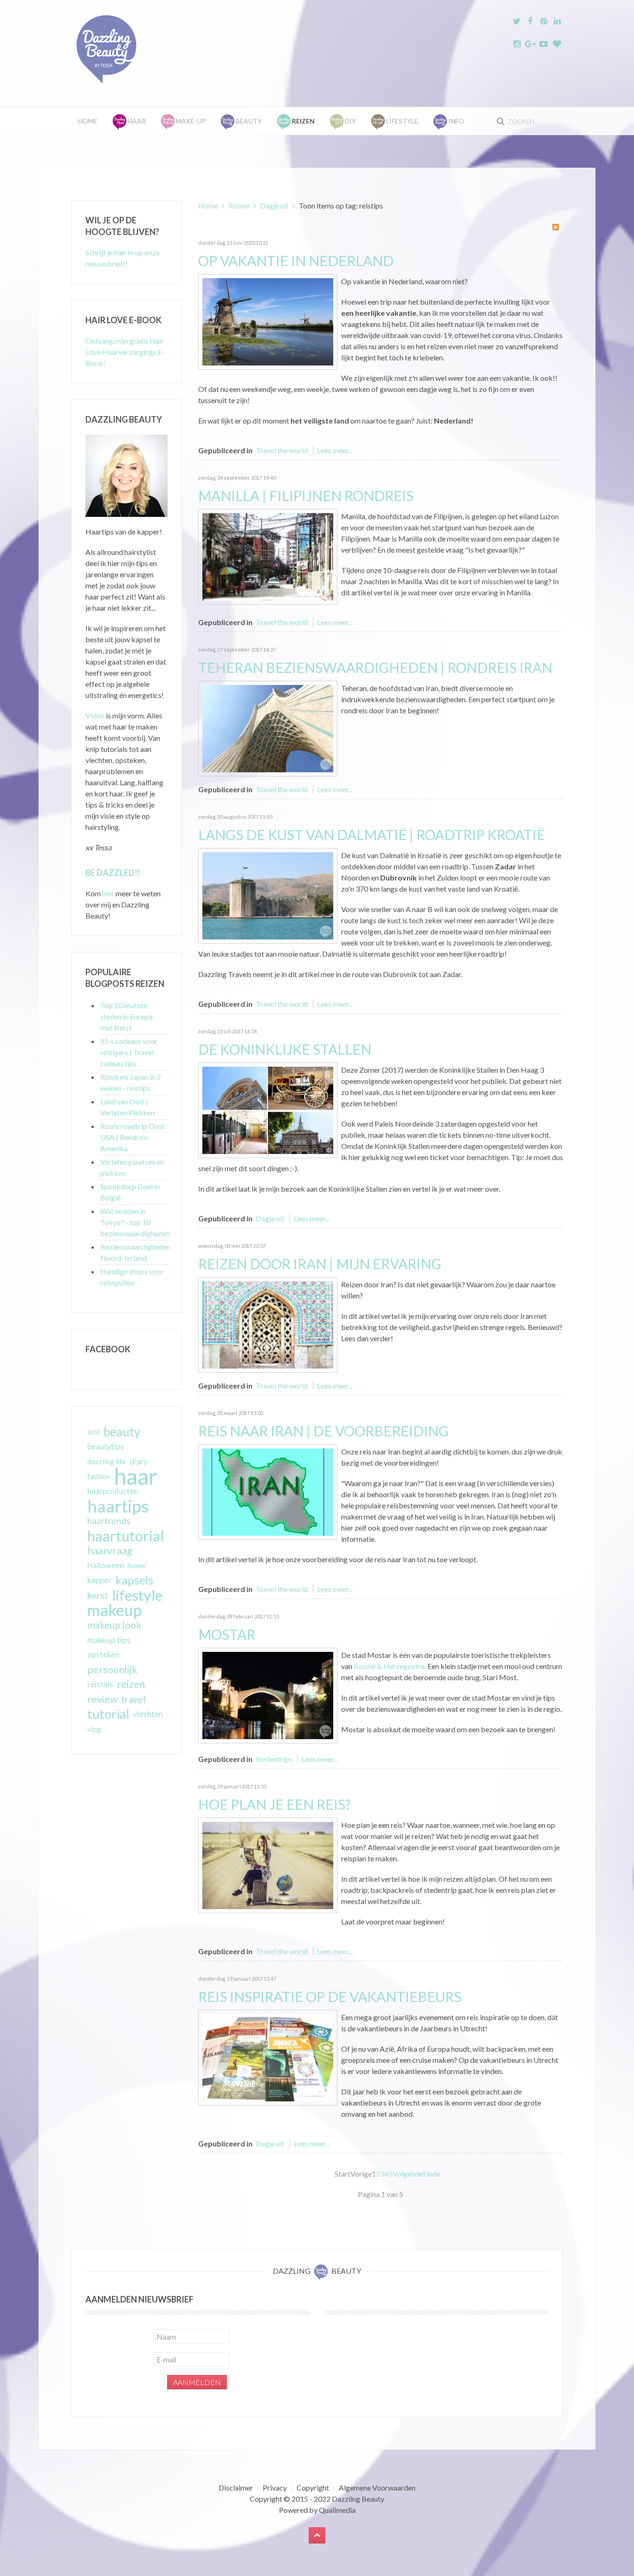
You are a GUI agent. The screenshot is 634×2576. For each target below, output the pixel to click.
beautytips (106, 1447)
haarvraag (110, 1550)
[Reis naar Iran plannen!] (268, 1491)
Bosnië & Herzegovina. (390, 1666)
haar (136, 1476)
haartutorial (126, 1536)
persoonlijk (112, 1670)
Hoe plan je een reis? (275, 1804)
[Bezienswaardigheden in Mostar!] (268, 1694)
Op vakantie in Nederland (296, 261)
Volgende (408, 2174)
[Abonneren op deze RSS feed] (556, 227)
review (102, 1699)
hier (108, 893)
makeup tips (109, 1640)
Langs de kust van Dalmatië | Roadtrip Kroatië (372, 835)
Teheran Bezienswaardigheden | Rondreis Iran (375, 667)
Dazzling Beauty (358, 2499)
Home (88, 121)
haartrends (109, 1521)
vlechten (148, 1714)
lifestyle (137, 1595)
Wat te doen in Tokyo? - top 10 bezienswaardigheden (135, 1222)
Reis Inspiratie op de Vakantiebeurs (330, 1996)
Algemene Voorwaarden (377, 2488)
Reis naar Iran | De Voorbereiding (323, 1431)
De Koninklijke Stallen (285, 1049)
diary (139, 1461)
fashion (99, 1476)
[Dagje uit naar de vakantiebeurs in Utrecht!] (268, 2057)
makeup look (114, 1625)
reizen (131, 1684)
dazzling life (107, 1461)
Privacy (275, 2488)
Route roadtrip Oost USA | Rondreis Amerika (133, 1137)
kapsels (134, 1580)
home (136, 1565)
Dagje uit (274, 205)
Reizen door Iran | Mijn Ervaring (320, 1264)
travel (133, 1699)
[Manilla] (268, 556)
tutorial (108, 1714)
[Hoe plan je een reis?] (268, 1864)
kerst (98, 1595)
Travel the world (282, 450)
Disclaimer (236, 2488)
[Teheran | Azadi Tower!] (268, 727)
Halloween (106, 1565)
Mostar (227, 1634)
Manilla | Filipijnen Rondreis (306, 496)
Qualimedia (337, 2510)
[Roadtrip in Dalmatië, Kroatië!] (268, 895)
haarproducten (113, 1491)
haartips (118, 1506)
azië (94, 1432)
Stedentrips (274, 1759)
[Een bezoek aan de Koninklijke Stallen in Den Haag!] (268, 1109)
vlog (94, 1729)
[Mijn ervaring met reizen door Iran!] (268, 1324)
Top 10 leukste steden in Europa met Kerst (126, 1016)
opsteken (103, 1654)
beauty (122, 1432)
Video (95, 715)
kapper (100, 1580)
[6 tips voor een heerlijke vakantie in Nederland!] (268, 321)
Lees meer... (335, 450)
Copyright (313, 2488)
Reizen (239, 205)
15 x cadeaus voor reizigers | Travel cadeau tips (129, 1052)
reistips (100, 1684)
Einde (432, 2174)
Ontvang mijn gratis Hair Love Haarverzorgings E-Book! (125, 352)
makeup (114, 1610)
